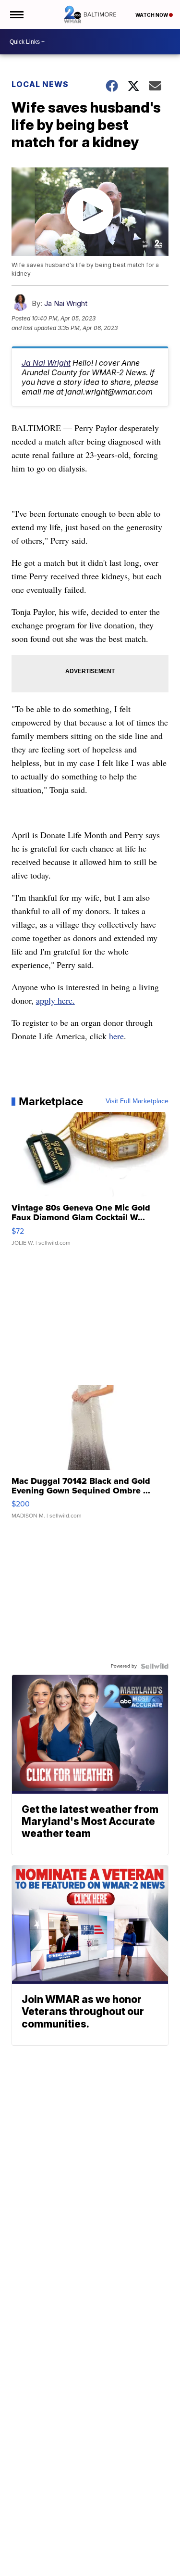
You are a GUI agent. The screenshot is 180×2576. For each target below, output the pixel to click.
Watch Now (152, 15)
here (116, 1036)
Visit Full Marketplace (137, 1101)
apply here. (55, 1000)
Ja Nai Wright (66, 303)
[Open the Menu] (16, 14)
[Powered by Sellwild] (155, 1666)
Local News (40, 84)
